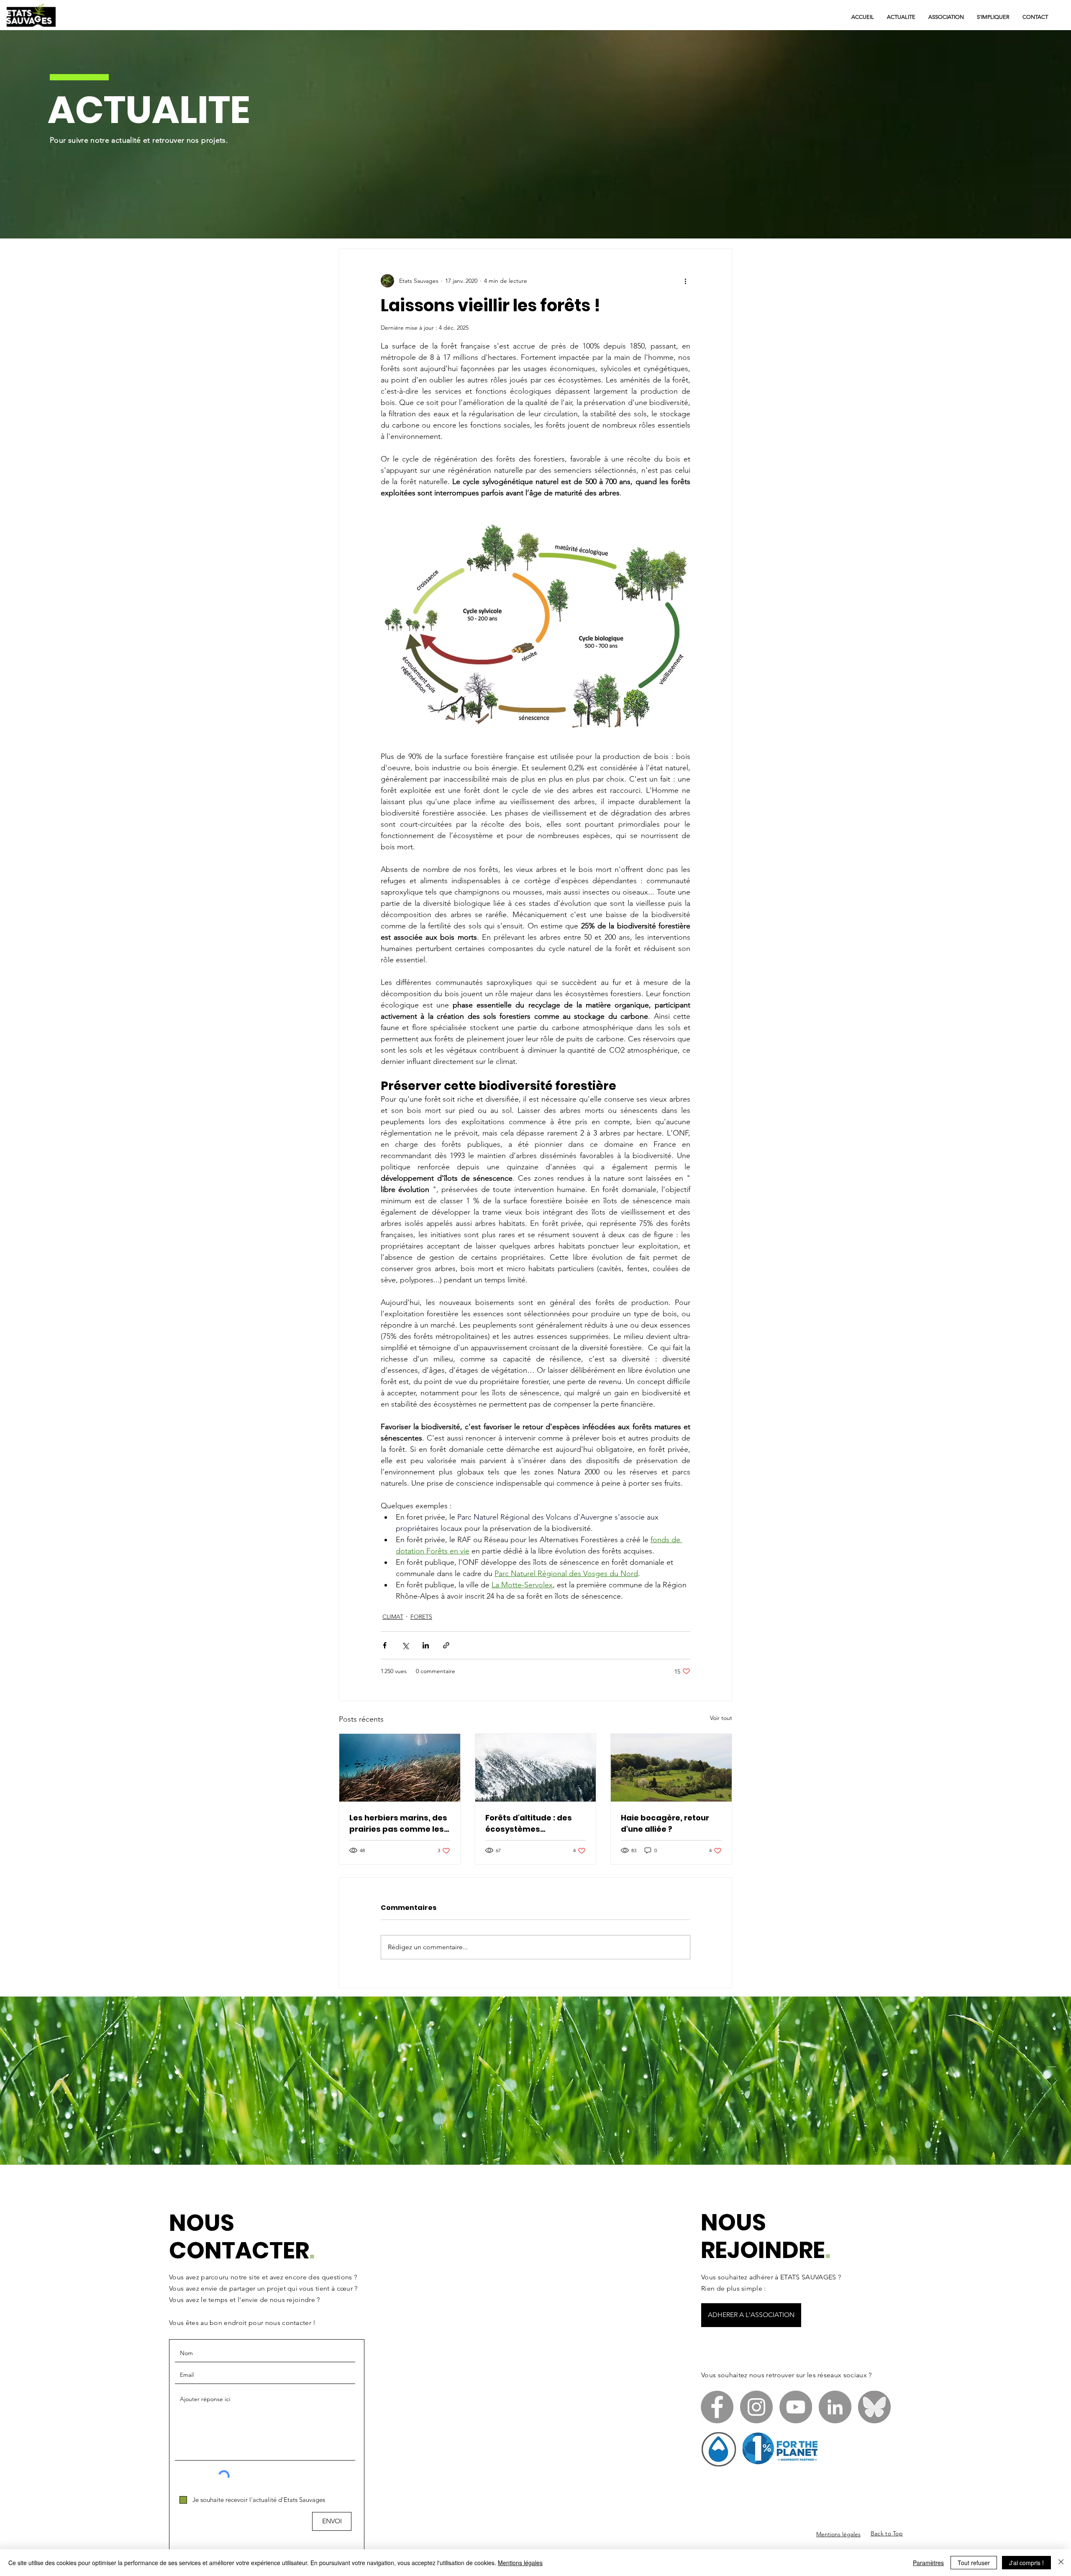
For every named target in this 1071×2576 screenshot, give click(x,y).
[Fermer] (1061, 2563)
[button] (650, 1183)
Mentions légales (520, 2563)
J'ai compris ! (1026, 2563)
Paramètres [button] (928, 2563)
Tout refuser (974, 2563)
